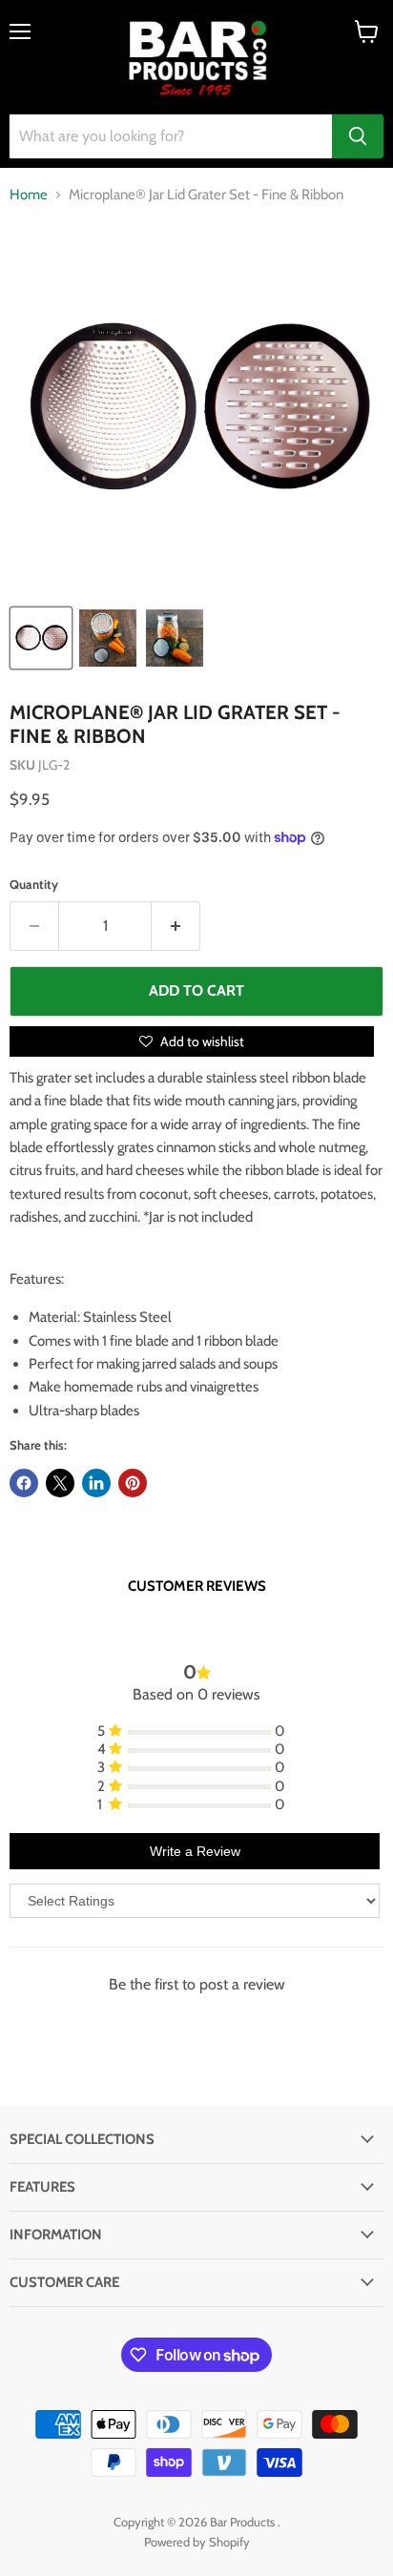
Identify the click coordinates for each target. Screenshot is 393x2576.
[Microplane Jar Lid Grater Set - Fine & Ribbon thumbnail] (41, 638)
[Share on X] (60, 1483)
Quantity (34, 885)
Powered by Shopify (197, 2542)
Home (29, 195)
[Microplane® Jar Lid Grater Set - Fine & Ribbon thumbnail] (108, 638)
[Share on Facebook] (24, 1483)
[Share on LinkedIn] (96, 1483)
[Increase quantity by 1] (176, 926)
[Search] (358, 136)
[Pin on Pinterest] (133, 1483)
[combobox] (171, 136)
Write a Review (195, 1851)
